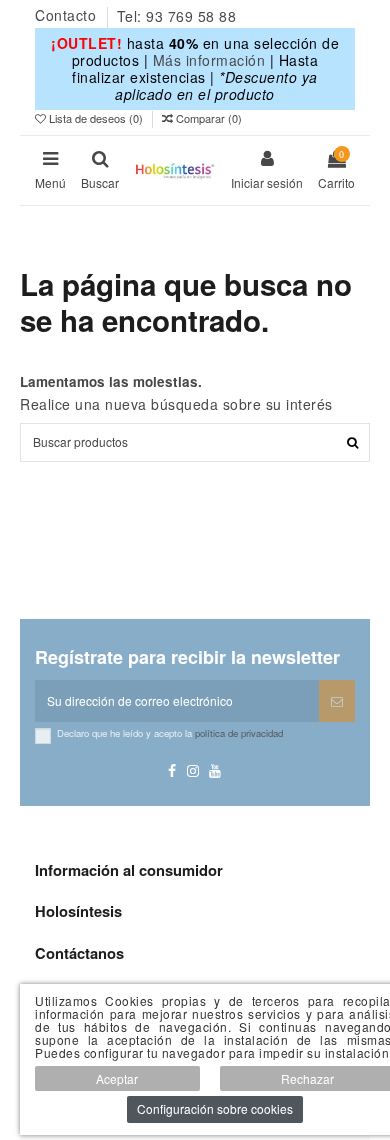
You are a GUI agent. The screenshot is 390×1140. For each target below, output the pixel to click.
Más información (209, 60)
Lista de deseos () (96, 118)
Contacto (68, 16)
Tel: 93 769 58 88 (177, 16)
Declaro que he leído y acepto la (170, 733)
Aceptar (117, 1078)
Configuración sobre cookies (215, 1108)
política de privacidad (239, 733)
